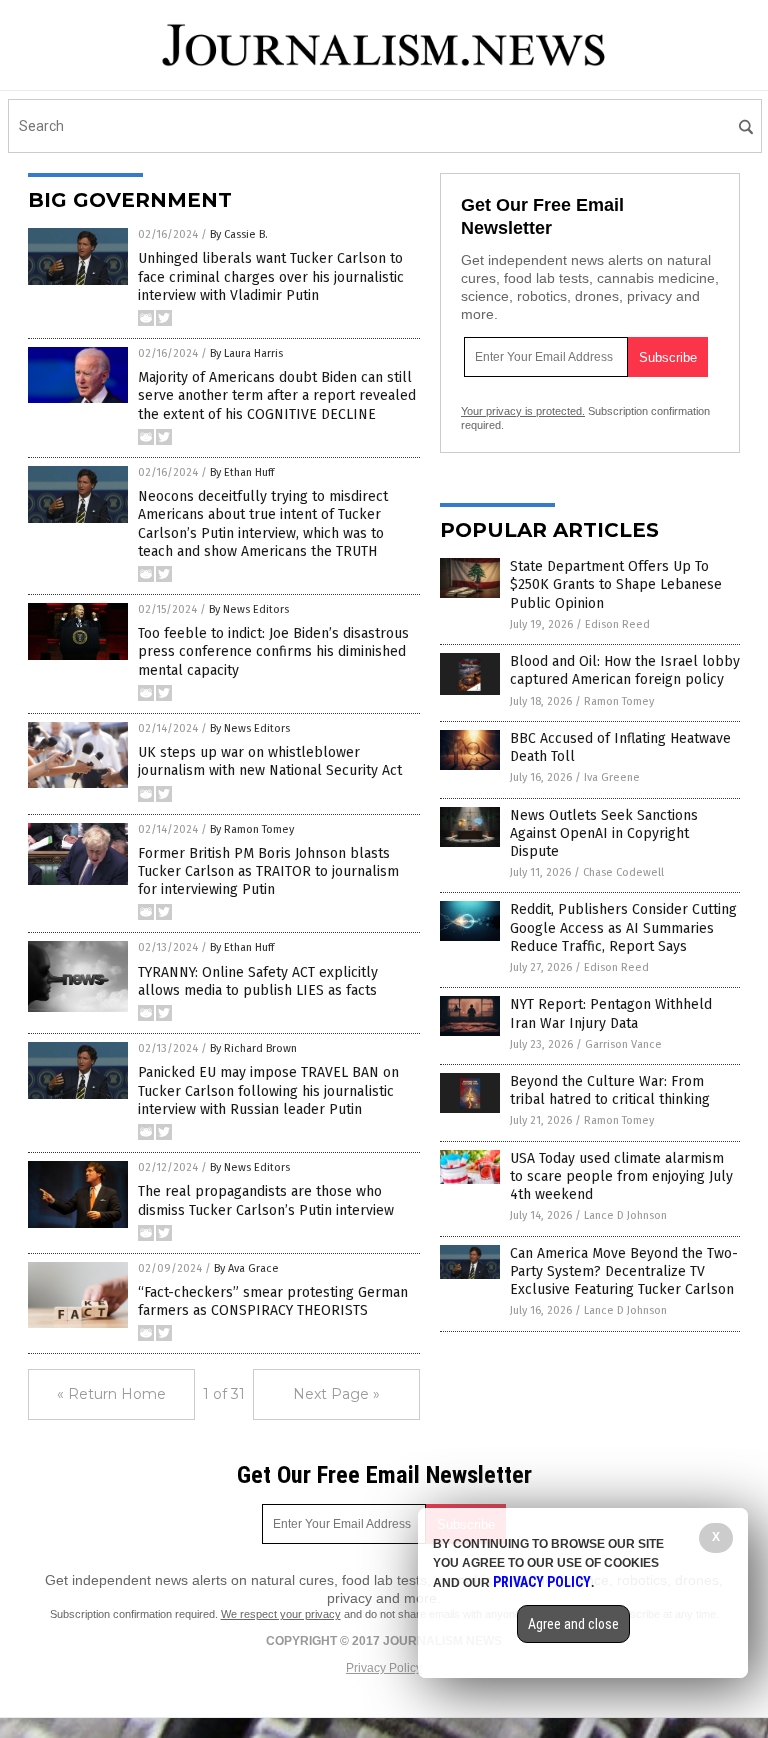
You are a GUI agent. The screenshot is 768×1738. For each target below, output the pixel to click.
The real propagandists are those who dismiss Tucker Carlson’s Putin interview (266, 1200)
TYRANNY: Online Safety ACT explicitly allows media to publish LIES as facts (258, 981)
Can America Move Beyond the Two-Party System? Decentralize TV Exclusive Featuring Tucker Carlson (624, 1271)
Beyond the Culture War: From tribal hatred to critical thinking (610, 1090)
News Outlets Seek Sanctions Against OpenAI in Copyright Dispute (604, 833)
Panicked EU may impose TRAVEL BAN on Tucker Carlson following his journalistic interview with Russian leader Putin (268, 1090)
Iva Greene (612, 777)
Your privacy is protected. (523, 411)
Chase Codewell (623, 872)
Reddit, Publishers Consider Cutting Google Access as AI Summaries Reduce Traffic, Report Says (623, 927)
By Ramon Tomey (252, 829)
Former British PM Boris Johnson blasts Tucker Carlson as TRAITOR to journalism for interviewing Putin (268, 871)
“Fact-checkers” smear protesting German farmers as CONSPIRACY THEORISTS (273, 1301)
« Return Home (111, 1394)
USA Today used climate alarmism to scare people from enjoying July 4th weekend (621, 1176)
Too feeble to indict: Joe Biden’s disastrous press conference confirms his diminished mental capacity (273, 651)
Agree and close (573, 1624)
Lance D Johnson (625, 1215)
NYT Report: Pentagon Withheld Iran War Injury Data (611, 1013)
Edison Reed (617, 624)
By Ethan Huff (242, 472)
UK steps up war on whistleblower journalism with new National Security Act (270, 761)
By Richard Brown (253, 1048)
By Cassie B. (239, 234)
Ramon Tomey (619, 701)
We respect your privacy (281, 1614)
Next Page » (336, 1394)
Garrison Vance (623, 1044)
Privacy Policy (384, 1668)
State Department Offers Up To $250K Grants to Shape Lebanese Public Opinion (616, 584)
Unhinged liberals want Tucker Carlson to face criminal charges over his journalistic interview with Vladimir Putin (271, 276)
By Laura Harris (246, 353)
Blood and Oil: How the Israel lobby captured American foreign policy (625, 670)
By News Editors (249, 609)
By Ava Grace (246, 1268)
